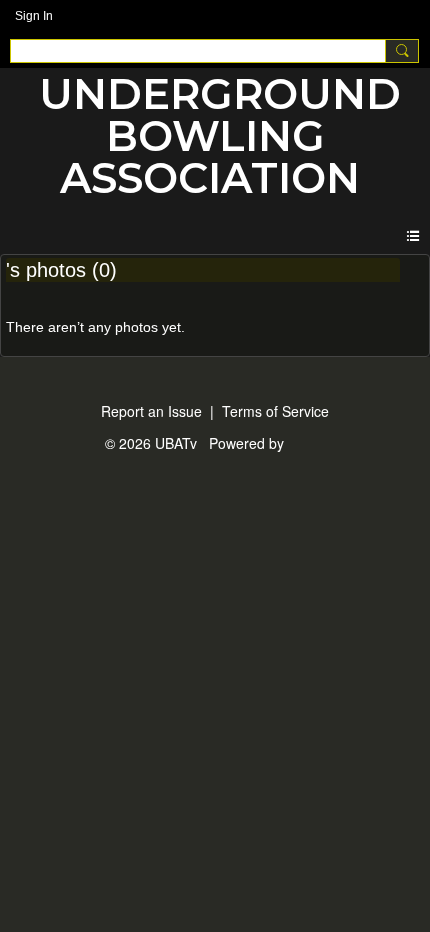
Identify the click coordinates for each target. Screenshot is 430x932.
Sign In (34, 16)
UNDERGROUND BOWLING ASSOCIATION (220, 136)
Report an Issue (151, 411)
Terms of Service (275, 411)
